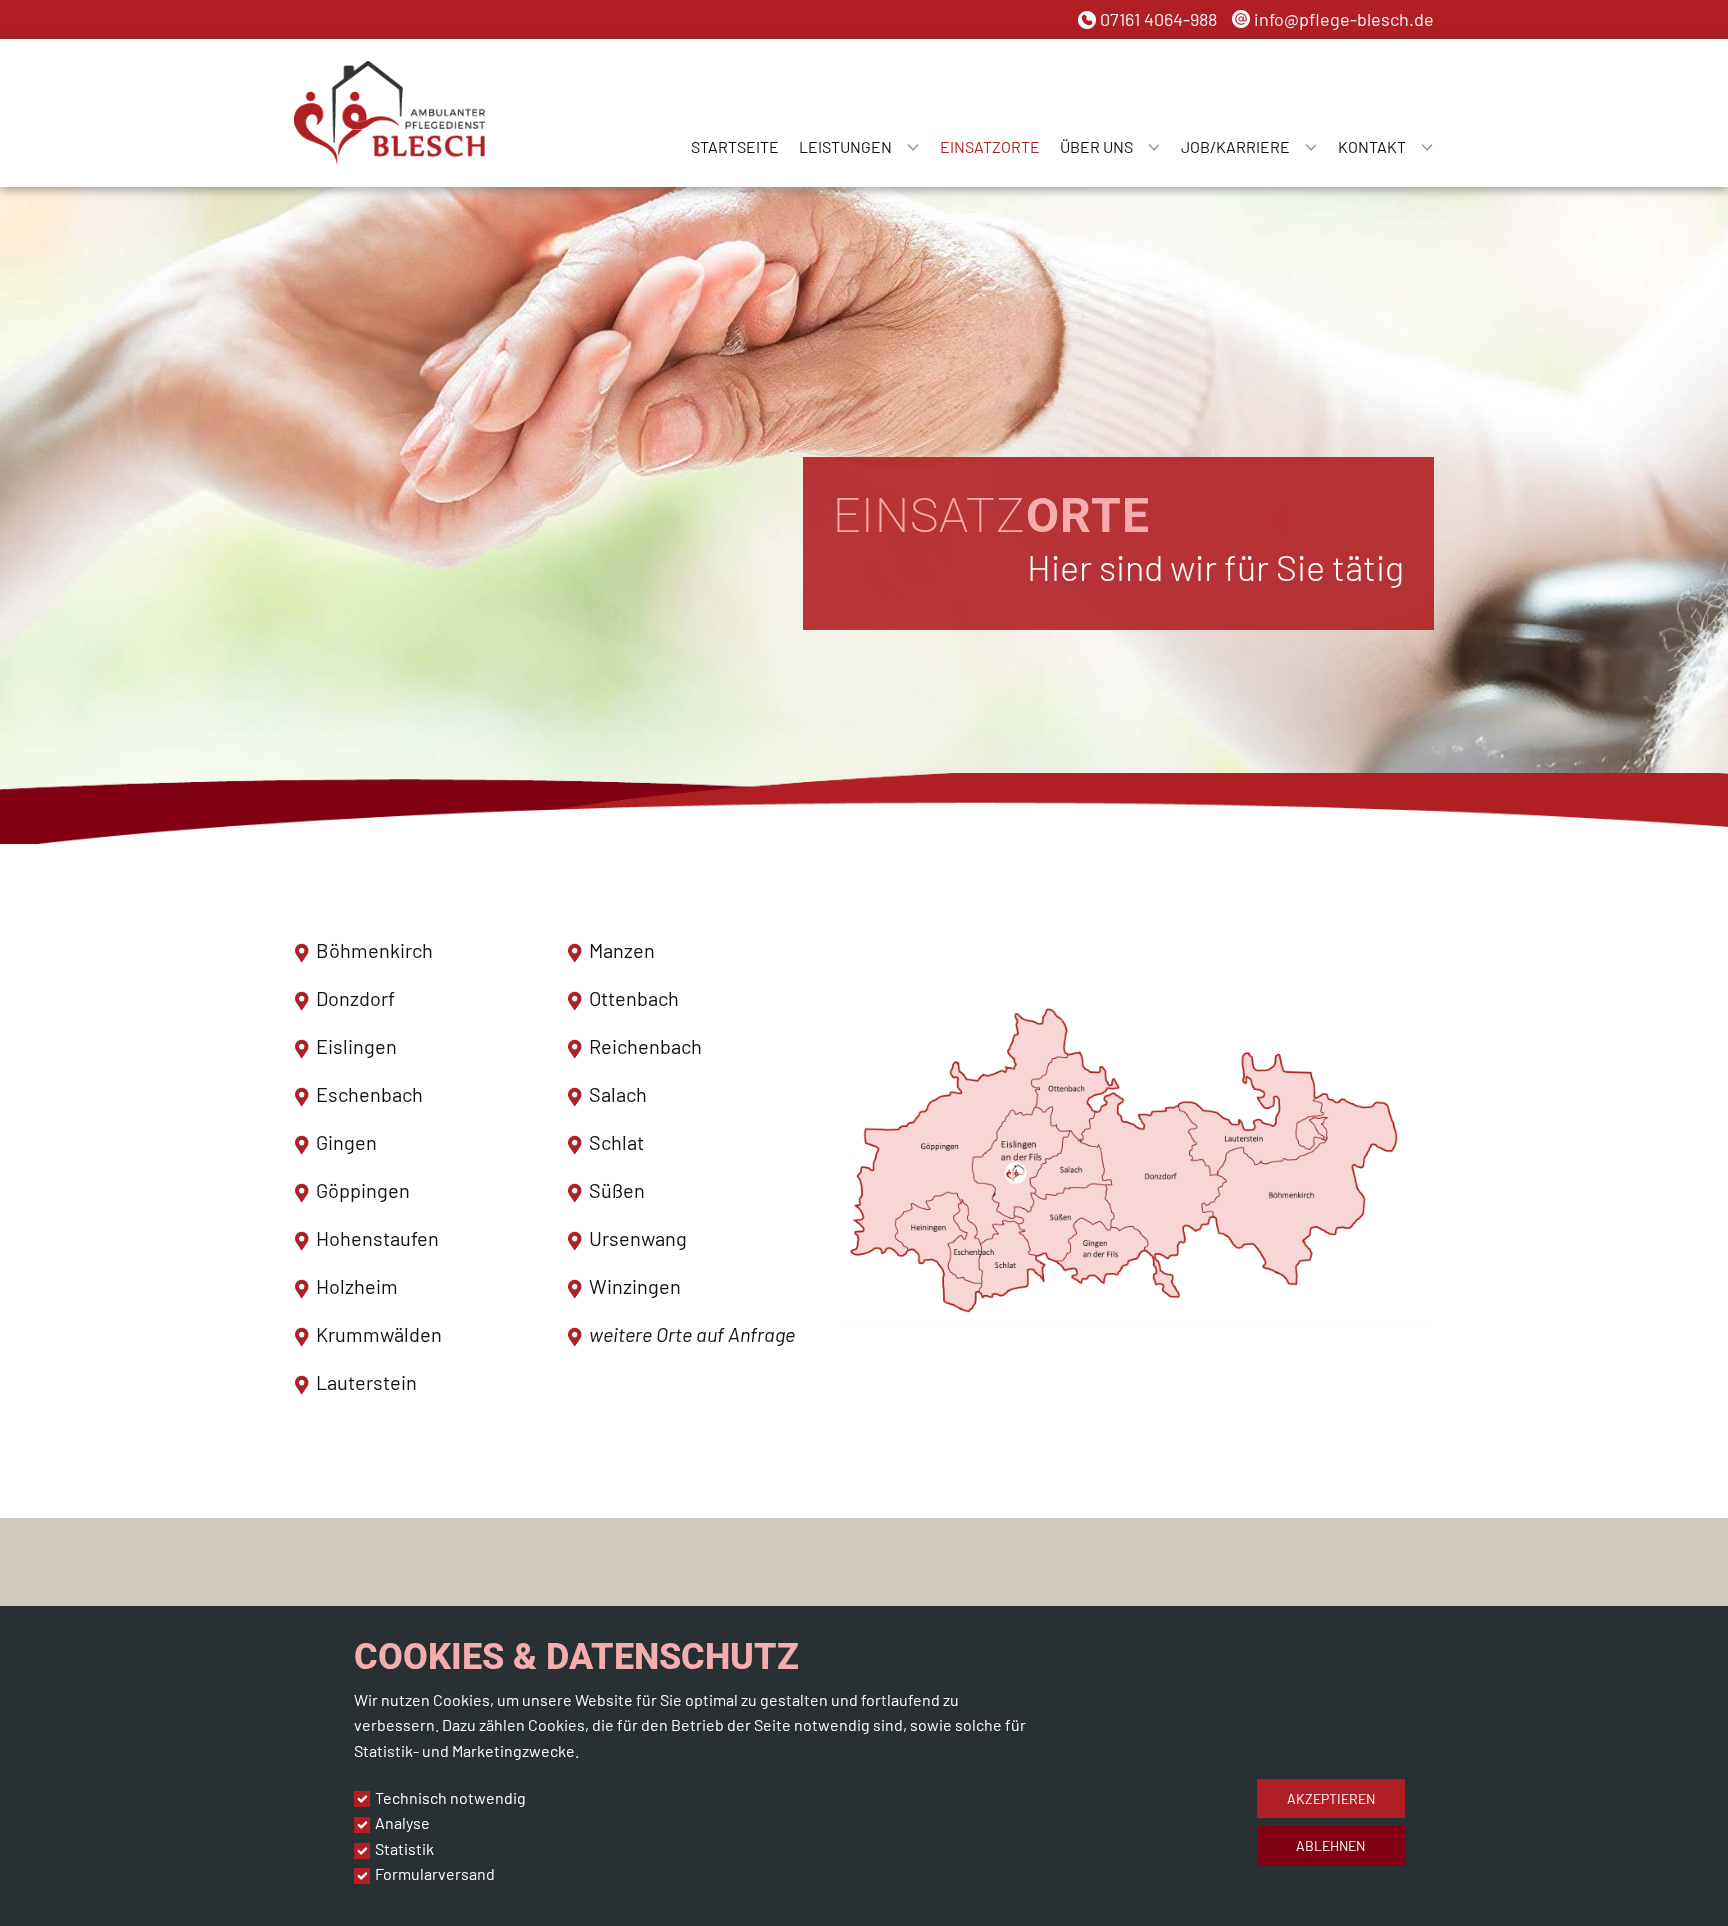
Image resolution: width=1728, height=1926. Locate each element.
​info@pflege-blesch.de (1342, 19)
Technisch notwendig (450, 1797)
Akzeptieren (1331, 1798)
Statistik (404, 1848)
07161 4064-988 (1156, 19)
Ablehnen (1330, 1845)
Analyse (402, 1822)
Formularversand (435, 1873)
